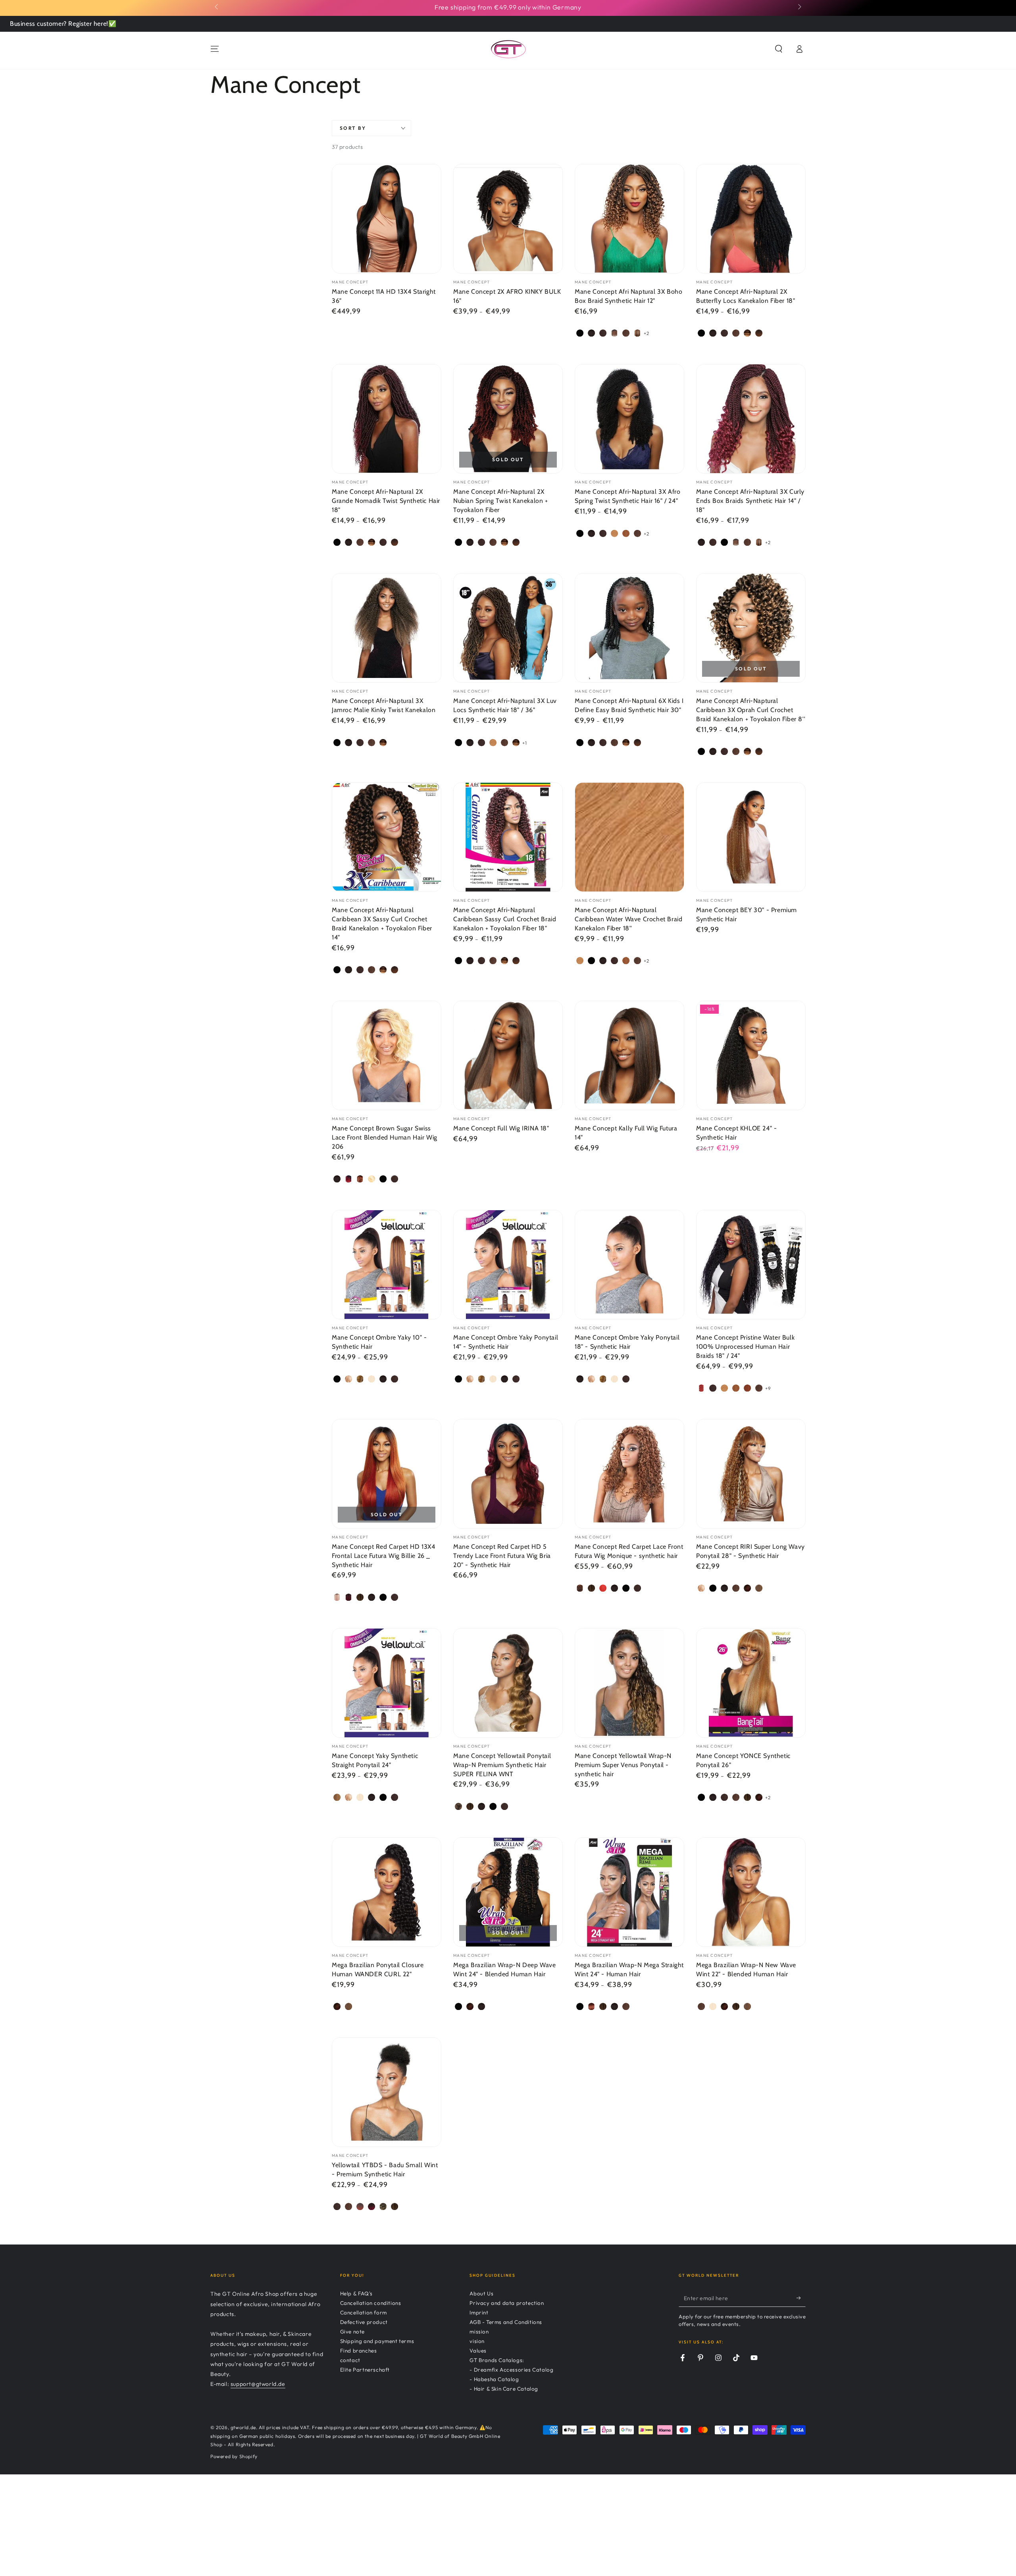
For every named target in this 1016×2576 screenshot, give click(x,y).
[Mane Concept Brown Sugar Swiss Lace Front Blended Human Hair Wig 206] (387, 1055)
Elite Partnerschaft (365, 2370)
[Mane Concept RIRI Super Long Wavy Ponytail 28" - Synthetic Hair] (751, 1474)
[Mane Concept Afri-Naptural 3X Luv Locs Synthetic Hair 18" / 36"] (508, 628)
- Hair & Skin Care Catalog (504, 2389)
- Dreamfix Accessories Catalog (511, 2370)
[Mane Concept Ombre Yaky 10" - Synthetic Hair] (387, 1265)
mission (479, 2331)
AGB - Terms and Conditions (506, 2322)
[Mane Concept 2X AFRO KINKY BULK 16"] (508, 219)
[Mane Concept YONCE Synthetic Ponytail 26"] (751, 1683)
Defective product (364, 2322)
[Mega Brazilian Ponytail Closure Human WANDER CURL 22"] (387, 1892)
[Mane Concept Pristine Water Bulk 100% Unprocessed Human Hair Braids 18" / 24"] (751, 1265)
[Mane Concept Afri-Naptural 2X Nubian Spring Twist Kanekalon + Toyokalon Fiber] (508, 419)
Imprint (479, 2312)
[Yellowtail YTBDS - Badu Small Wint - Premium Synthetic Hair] (387, 2092)
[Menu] (215, 49)
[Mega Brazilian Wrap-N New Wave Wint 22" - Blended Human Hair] (751, 1892)
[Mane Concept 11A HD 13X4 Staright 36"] (387, 219)
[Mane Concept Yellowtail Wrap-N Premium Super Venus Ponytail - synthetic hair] (629, 1683)
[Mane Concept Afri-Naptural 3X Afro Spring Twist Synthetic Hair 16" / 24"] (629, 419)
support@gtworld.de (258, 2384)
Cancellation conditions (371, 2303)
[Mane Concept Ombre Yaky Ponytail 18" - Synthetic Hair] (629, 1265)
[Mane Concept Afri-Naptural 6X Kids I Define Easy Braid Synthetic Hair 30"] (629, 628)
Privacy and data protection (507, 2303)
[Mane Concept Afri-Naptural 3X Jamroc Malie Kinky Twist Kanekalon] (387, 628)
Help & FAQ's (356, 2293)
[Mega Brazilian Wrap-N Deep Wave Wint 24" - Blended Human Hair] (508, 1892)
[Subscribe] (801, 2298)
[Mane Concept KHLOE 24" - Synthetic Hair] (751, 1055)
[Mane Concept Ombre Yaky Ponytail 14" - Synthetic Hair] (508, 1265)
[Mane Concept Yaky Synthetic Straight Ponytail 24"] (387, 1683)
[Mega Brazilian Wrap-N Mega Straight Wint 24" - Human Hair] (629, 1892)
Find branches (359, 2351)
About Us (481, 2293)
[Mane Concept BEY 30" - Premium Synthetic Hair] (751, 837)
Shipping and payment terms (377, 2341)
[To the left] (217, 7)
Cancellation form (364, 2312)
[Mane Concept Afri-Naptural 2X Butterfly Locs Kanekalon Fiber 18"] (751, 219)
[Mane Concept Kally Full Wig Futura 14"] (629, 1055)
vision (477, 2341)
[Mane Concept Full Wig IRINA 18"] (508, 1055)
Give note (352, 2331)
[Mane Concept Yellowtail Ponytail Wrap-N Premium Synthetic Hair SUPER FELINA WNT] (508, 1683)
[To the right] (799, 7)
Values (478, 2351)
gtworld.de (243, 2427)
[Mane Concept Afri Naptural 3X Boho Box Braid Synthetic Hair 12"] (629, 219)
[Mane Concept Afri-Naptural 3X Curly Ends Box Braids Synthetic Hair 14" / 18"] (751, 419)
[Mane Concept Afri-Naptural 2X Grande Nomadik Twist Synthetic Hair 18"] (387, 419)
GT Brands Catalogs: (497, 2360)
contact (350, 2360)
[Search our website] (779, 49)
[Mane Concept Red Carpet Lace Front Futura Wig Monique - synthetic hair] (629, 1474)
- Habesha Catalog (494, 2379)
